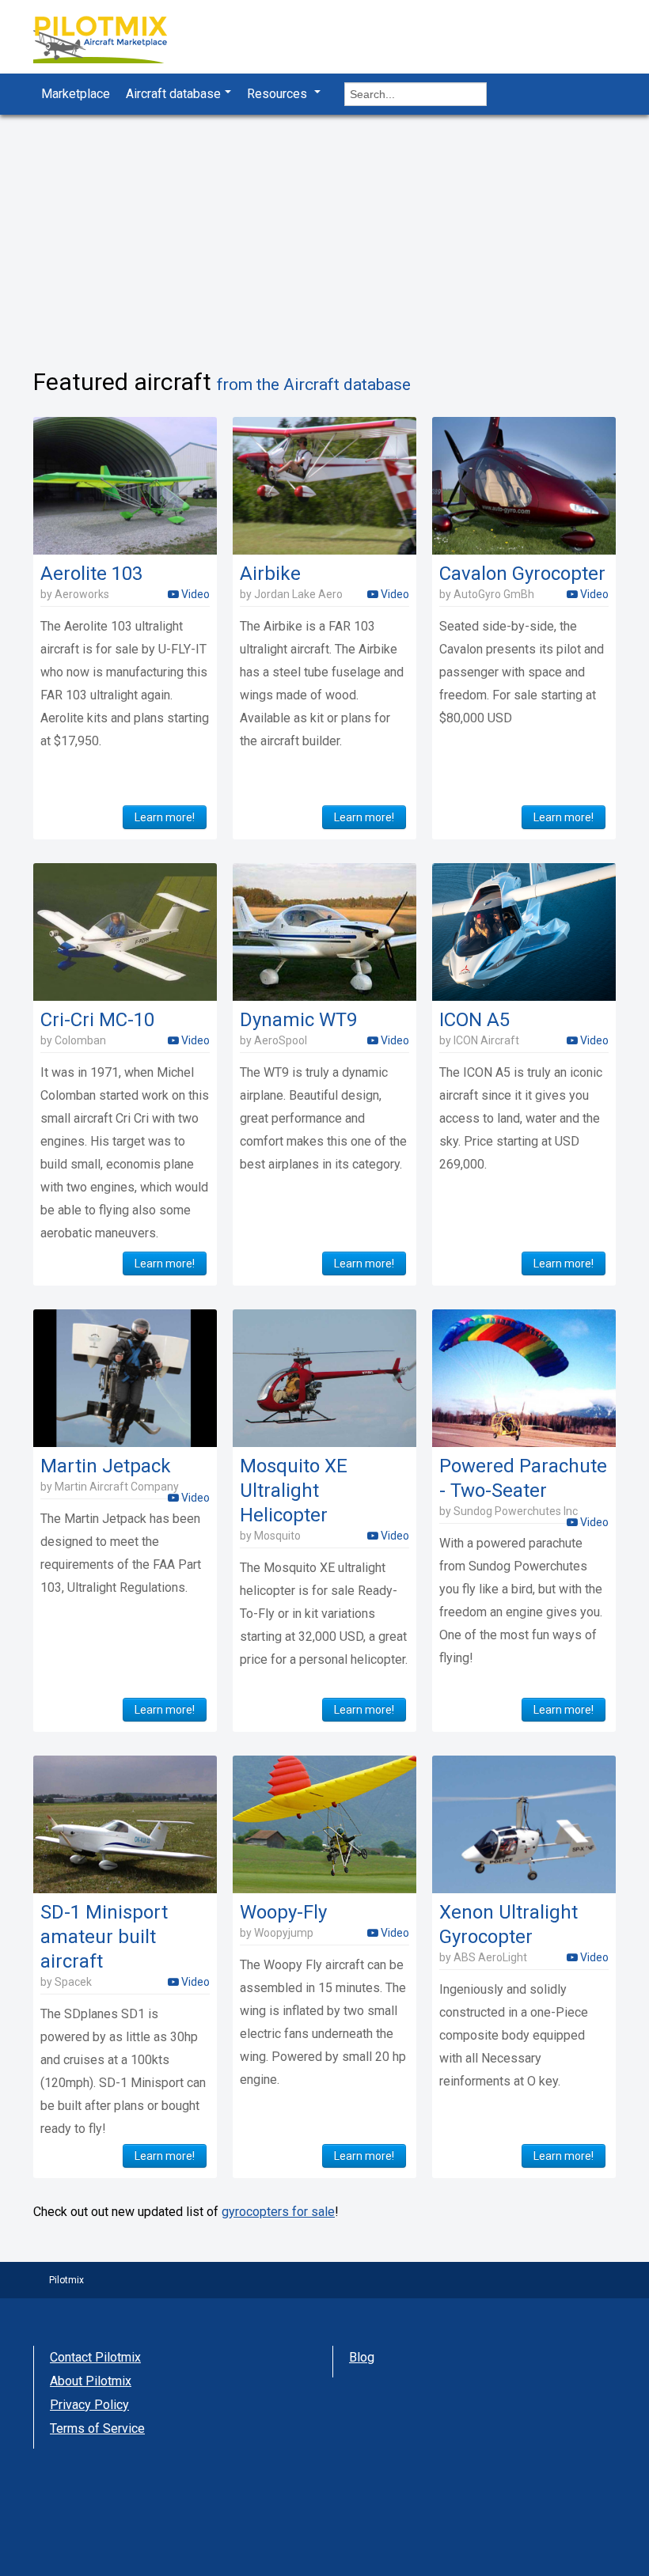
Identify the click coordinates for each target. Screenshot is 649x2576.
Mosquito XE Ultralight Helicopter (294, 1491)
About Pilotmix (91, 2381)
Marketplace (76, 94)
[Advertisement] (324, 233)
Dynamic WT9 (298, 1020)
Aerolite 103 (91, 574)
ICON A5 (474, 1020)
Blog (362, 2357)
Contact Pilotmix (95, 2357)
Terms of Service (97, 2428)
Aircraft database (173, 94)
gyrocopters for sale (278, 2212)
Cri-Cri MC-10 (97, 1020)
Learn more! (165, 817)
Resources (279, 94)
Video (194, 594)
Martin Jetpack (106, 1466)
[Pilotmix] (114, 42)
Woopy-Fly (283, 1912)
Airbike (270, 574)
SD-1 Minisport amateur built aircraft (104, 1937)
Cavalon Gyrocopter (522, 574)
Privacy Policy (89, 2405)
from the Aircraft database (314, 385)
